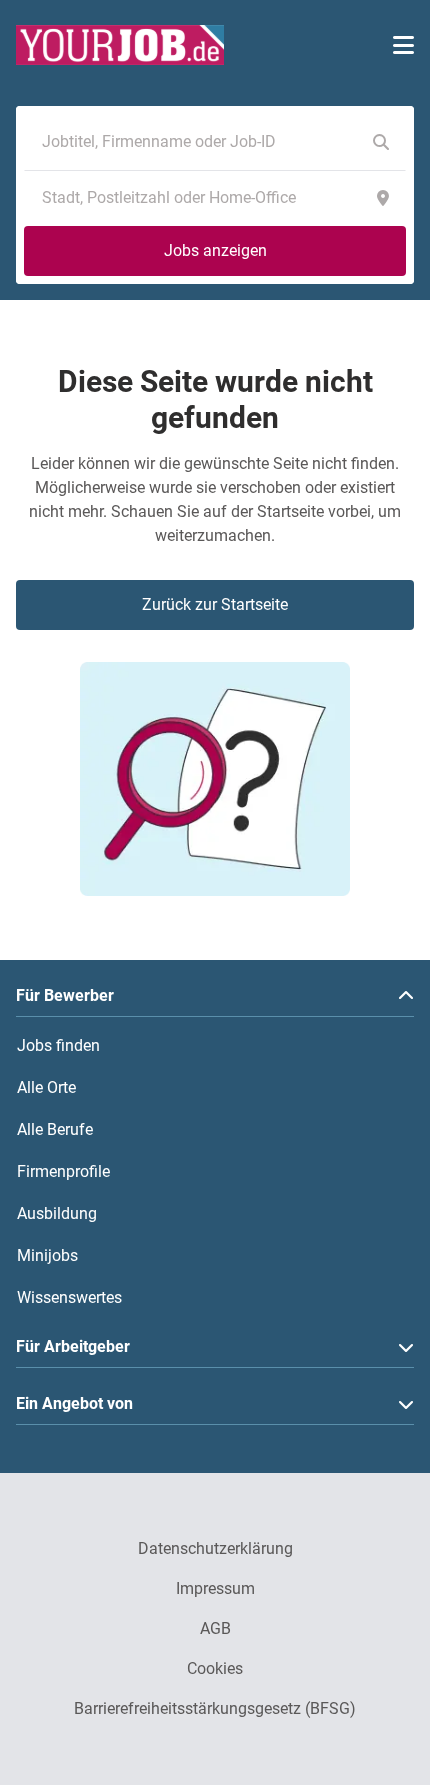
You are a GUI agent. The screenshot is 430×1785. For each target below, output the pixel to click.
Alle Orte (46, 1087)
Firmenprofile (63, 1171)
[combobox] (195, 142)
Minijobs (47, 1255)
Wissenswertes (69, 1297)
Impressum (215, 1588)
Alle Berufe (55, 1129)
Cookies (215, 1668)
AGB (215, 1628)
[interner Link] (120, 45)
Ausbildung (57, 1213)
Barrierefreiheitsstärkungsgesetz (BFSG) (215, 1708)
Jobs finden (58, 1045)
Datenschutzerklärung (215, 1548)
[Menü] (403, 45)
